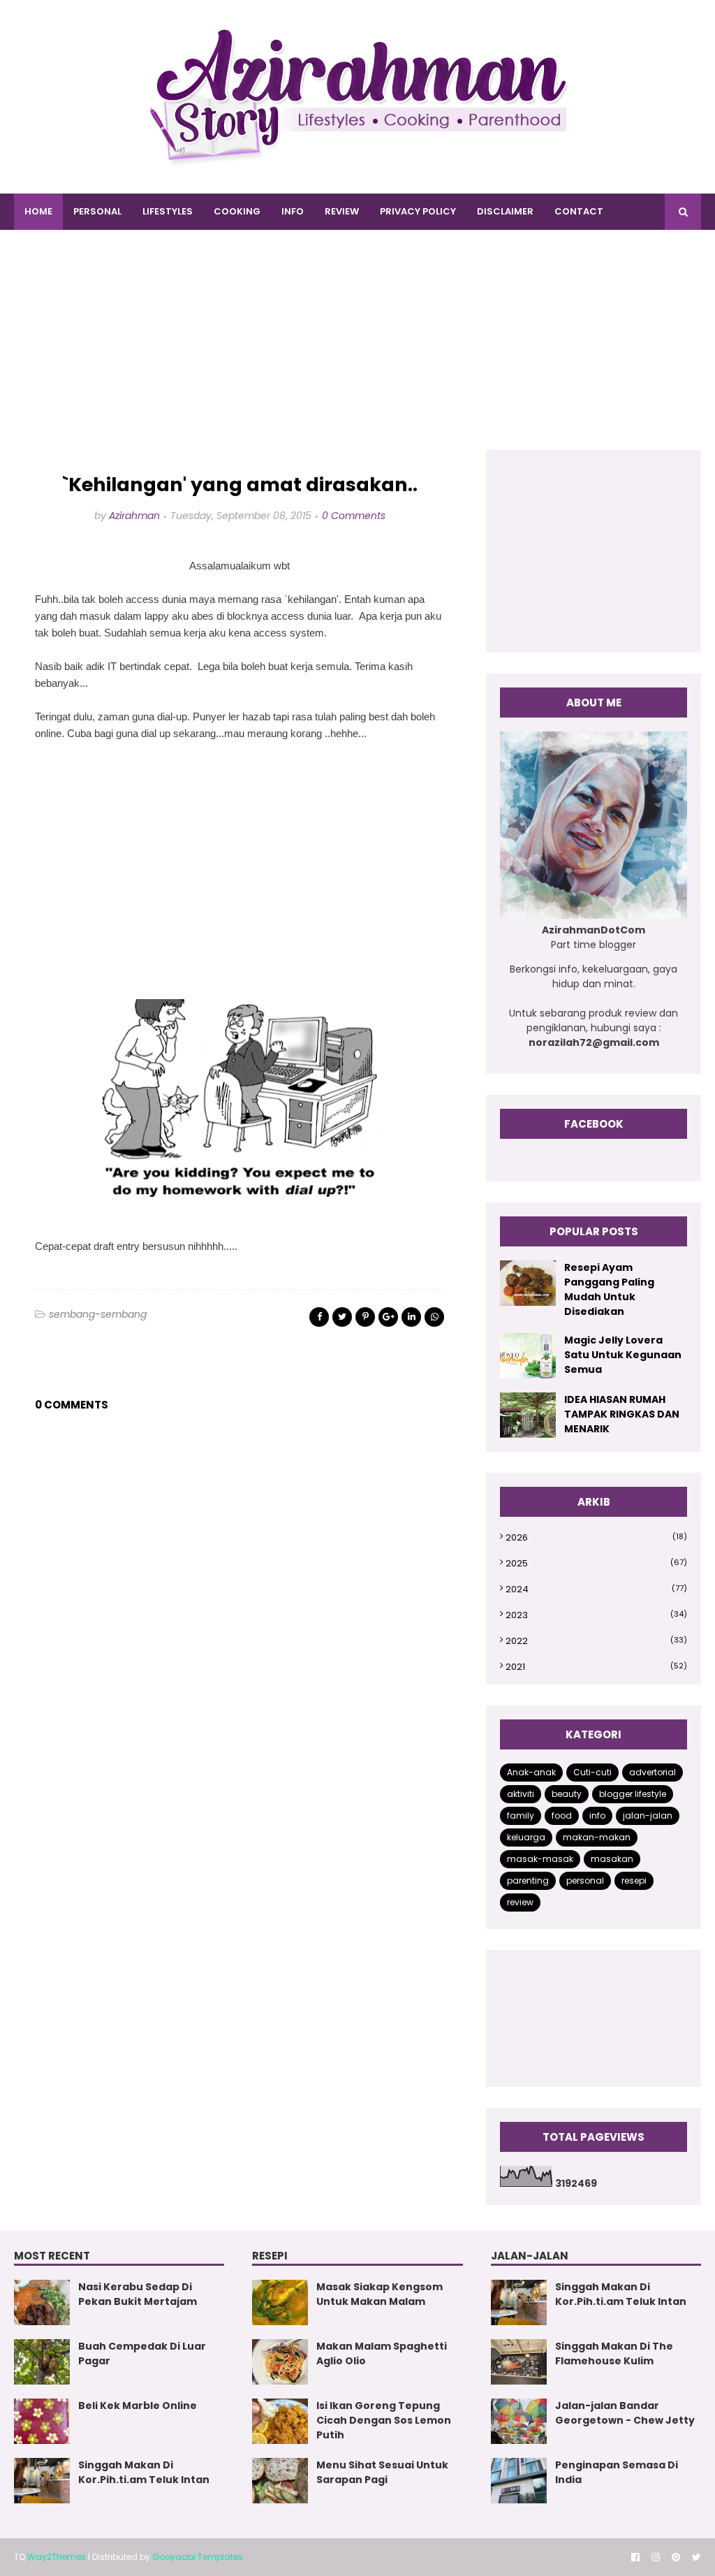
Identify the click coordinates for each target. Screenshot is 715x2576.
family (521, 1815)
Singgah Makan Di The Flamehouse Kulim (614, 2353)
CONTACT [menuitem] (579, 211)
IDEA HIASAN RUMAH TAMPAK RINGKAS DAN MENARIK (622, 1414)
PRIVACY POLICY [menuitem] (418, 211)
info (597, 1815)
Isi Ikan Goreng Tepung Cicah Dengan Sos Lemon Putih (384, 2420)
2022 (596, 1641)
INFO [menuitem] (293, 211)
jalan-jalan (648, 1815)
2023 (596, 1615)
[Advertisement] (357, 352)
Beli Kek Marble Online (138, 2406)
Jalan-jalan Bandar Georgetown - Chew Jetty (625, 2413)
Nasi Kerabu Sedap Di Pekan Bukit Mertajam (138, 2294)
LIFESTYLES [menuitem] (168, 211)
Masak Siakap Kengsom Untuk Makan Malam (379, 2294)
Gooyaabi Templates (198, 2557)
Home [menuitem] (38, 211)
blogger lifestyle (633, 1794)
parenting (528, 1880)
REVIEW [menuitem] (342, 211)
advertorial (653, 1772)
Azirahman (134, 516)
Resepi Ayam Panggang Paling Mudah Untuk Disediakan (609, 1289)
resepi (634, 1880)
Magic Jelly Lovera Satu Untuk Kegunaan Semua (623, 1355)
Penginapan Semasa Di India (617, 2472)
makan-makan (597, 1837)
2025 (596, 1563)
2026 (596, 1537)
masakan (612, 1859)
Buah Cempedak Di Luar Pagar (142, 2353)
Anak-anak (531, 1772)
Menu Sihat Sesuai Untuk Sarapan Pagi (382, 2472)
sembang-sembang (98, 1314)
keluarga (526, 1837)
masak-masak (540, 1859)
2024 (596, 1589)
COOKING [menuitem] (237, 211)
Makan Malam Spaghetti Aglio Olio (382, 2353)
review (520, 1902)
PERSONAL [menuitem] (97, 211)
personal (585, 1880)
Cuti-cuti (592, 1772)
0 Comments (354, 516)
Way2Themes (57, 2557)
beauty (567, 1794)
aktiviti (521, 1794)
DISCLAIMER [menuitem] (505, 211)
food (562, 1815)
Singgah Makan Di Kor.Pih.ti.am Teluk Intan (144, 2472)
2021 (596, 1667)
